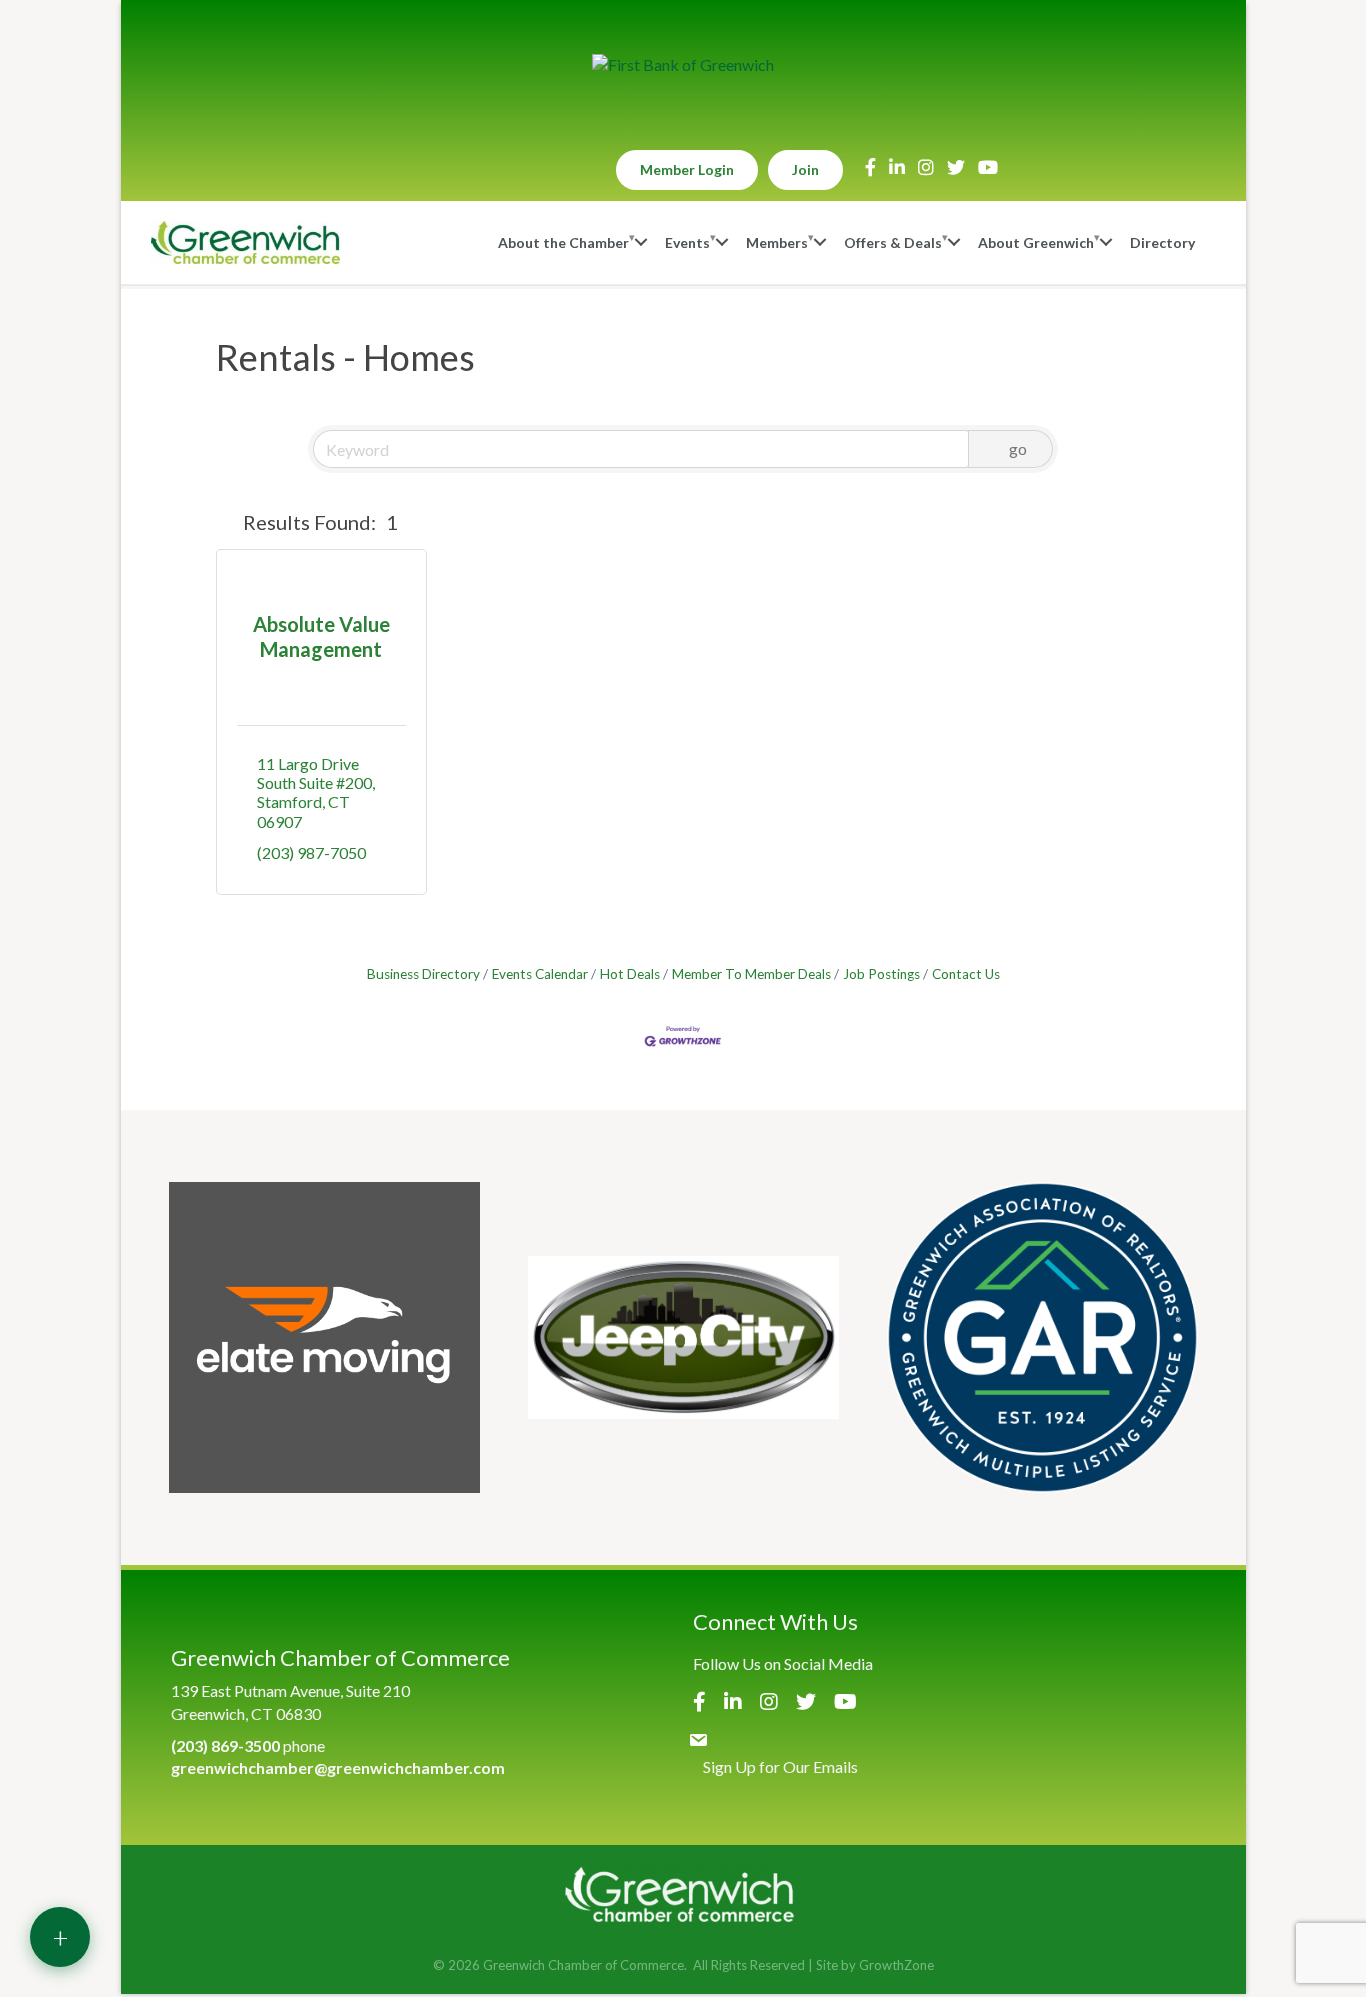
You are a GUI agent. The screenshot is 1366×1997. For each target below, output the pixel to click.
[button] (225, 522)
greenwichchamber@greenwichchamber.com (338, 1767)
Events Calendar (540, 974)
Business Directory (423, 974)
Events (687, 242)
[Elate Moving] (324, 1337)
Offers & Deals (893, 242)
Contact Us (966, 974)
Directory (1162, 242)
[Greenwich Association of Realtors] (1042, 1337)
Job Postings (881, 974)
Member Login (687, 169)
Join (805, 169)
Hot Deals (630, 974)
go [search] (1018, 448)
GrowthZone (896, 1965)
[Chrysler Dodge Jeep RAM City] (683, 1337)
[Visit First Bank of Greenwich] (683, 65)
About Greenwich (1036, 242)
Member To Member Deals (751, 974)
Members (777, 242)
